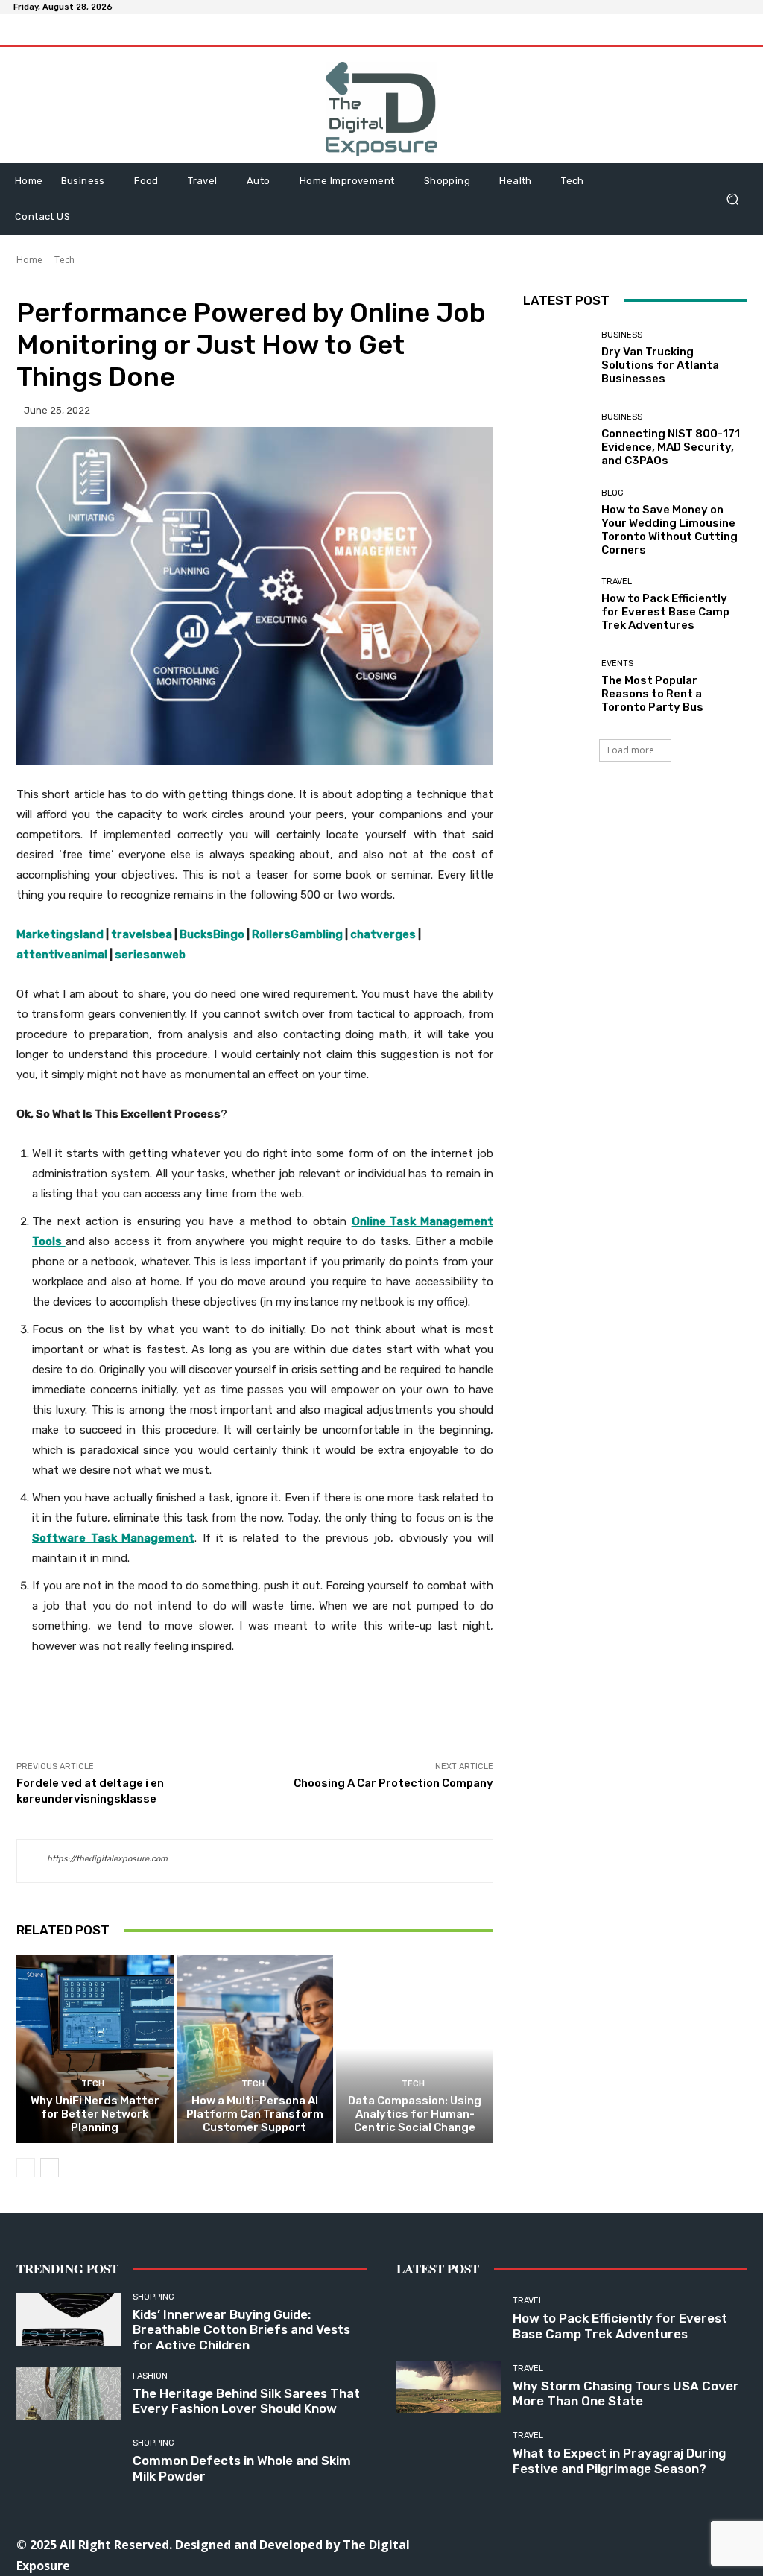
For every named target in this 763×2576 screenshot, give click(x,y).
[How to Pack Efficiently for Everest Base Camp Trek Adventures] (557, 605)
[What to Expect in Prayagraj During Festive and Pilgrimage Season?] (449, 2454)
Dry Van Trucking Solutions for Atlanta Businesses (660, 365)
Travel (617, 582)
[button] (732, 199)
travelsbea (142, 934)
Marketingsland (60, 934)
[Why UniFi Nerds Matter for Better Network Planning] (95, 2049)
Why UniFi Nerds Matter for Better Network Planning (95, 2114)
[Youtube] (704, 2544)
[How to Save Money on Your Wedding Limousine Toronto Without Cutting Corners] (557, 522)
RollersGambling (297, 934)
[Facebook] (503, 2544)
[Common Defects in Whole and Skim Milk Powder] (69, 2462)
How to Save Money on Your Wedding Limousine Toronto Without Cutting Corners (669, 530)
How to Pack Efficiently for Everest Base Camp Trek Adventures (665, 612)
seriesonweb (150, 955)
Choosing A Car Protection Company (393, 1783)
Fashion (150, 2376)
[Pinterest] (603, 2544)
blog (612, 493)
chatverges (383, 934)
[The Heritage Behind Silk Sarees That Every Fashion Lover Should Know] (69, 2394)
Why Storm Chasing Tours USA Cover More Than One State (626, 2393)
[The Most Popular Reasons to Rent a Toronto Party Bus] (557, 687)
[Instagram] (536, 2544)
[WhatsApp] (670, 2544)
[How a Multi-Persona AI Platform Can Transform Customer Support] (255, 2049)
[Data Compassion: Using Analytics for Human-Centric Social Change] (415, 2049)
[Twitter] (637, 2544)
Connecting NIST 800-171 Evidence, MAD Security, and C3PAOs (671, 447)
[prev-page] (26, 2168)
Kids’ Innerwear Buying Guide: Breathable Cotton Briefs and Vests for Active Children (241, 2330)
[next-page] (50, 2168)
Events (617, 664)
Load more (631, 750)
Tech (64, 260)
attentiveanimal (62, 955)
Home (29, 260)
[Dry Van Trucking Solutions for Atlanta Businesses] (557, 358)
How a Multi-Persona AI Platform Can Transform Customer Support (255, 2114)
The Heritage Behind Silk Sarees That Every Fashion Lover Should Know (246, 2401)
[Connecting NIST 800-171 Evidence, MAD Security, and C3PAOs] (557, 440)
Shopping (153, 2297)
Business (622, 335)
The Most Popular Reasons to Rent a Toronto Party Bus (652, 694)
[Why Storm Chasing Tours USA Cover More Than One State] (449, 2387)
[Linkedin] (570, 2544)
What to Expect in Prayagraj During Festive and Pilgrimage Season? (619, 2461)
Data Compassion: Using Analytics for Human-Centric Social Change (415, 2114)
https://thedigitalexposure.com (107, 1859)
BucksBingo (212, 934)
